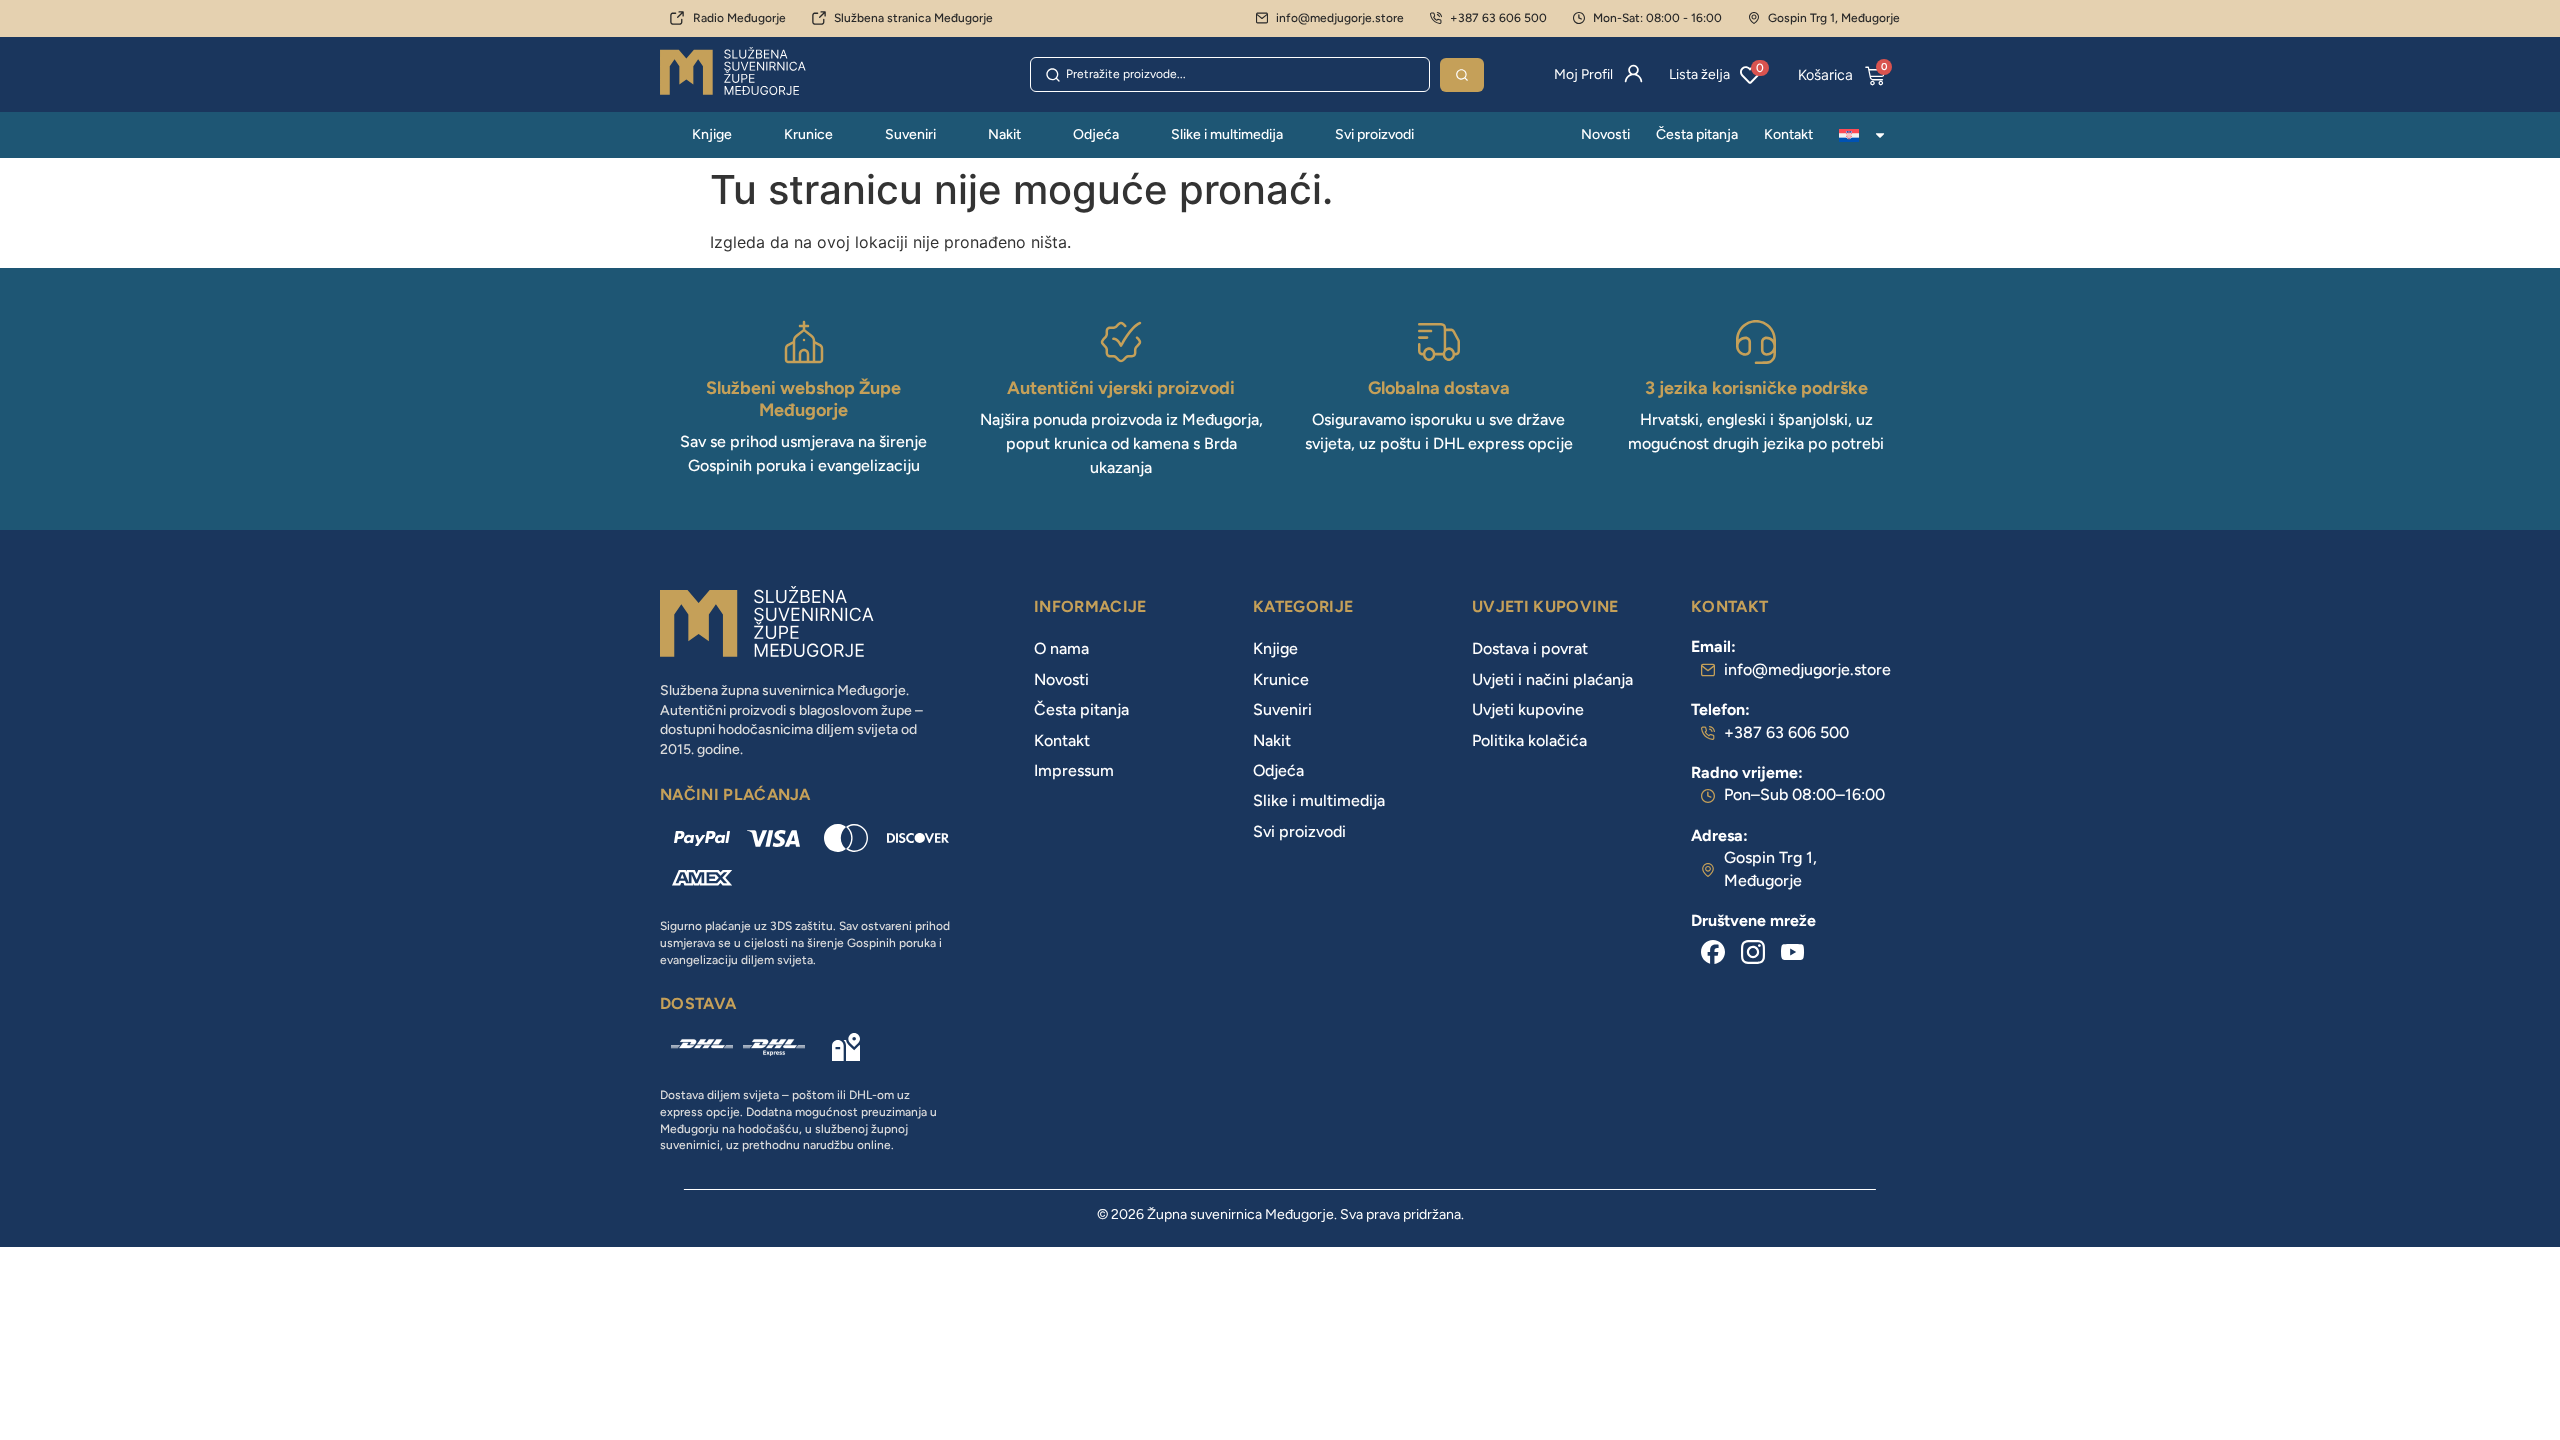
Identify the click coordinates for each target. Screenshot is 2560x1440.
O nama (1061, 648)
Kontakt (1788, 134)
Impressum (1074, 770)
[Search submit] (1462, 75)
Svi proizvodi (1374, 134)
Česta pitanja (1697, 134)
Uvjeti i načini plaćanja (1552, 679)
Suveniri (910, 134)
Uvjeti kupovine (1528, 709)
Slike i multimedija (1227, 134)
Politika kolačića (1529, 740)
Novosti (1605, 134)
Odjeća (1096, 134)
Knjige (712, 134)
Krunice (808, 134)
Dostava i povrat (1530, 648)
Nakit (1004, 134)
